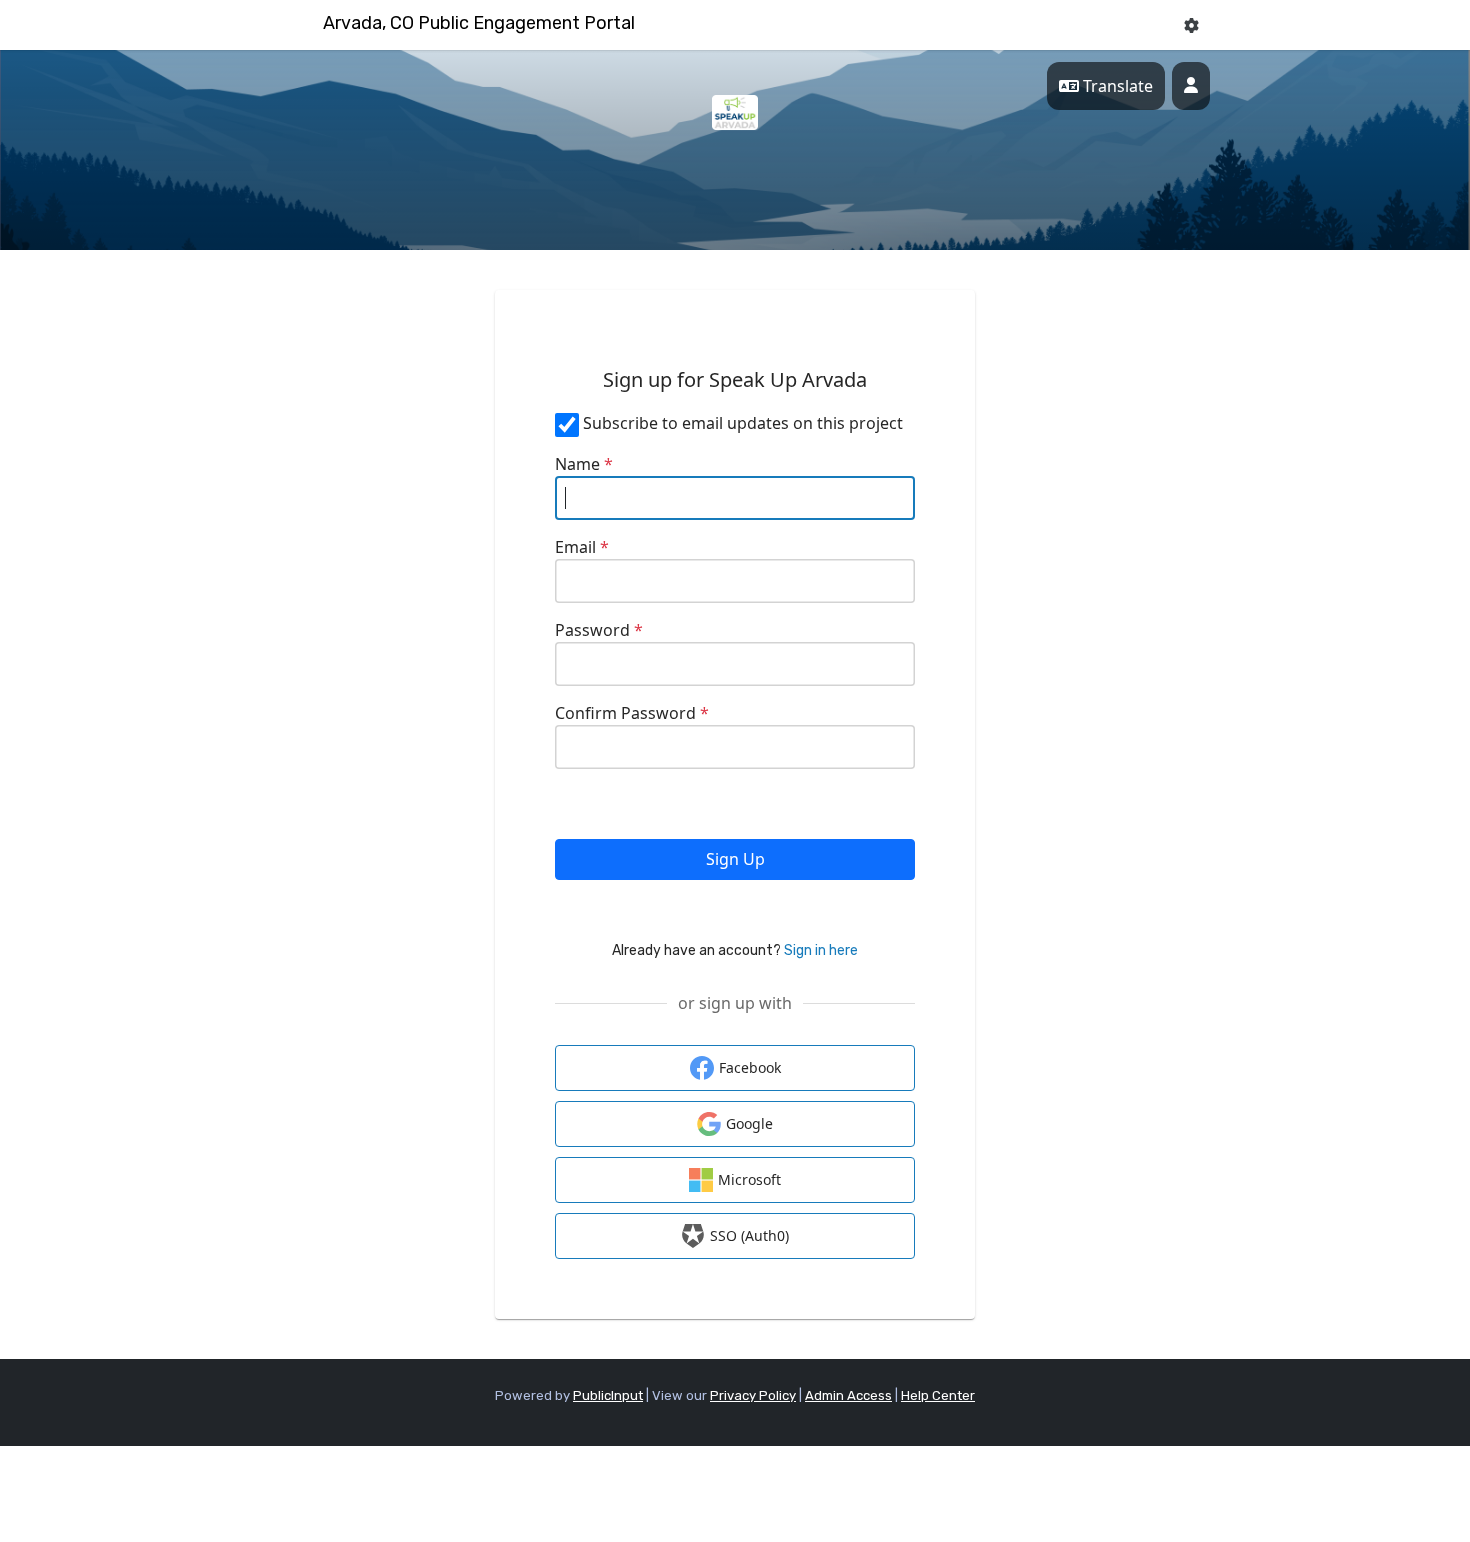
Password (599, 630)
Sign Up (735, 859)
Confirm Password (632, 713)
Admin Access (848, 1395)
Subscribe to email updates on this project (743, 423)
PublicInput (608, 1395)
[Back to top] (1285, 1472)
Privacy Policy (753, 1395)
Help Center (938, 1395)
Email (582, 547)
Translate (1116, 86)
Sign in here (821, 950)
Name (584, 464)
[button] (1191, 25)
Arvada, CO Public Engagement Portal (479, 23)
